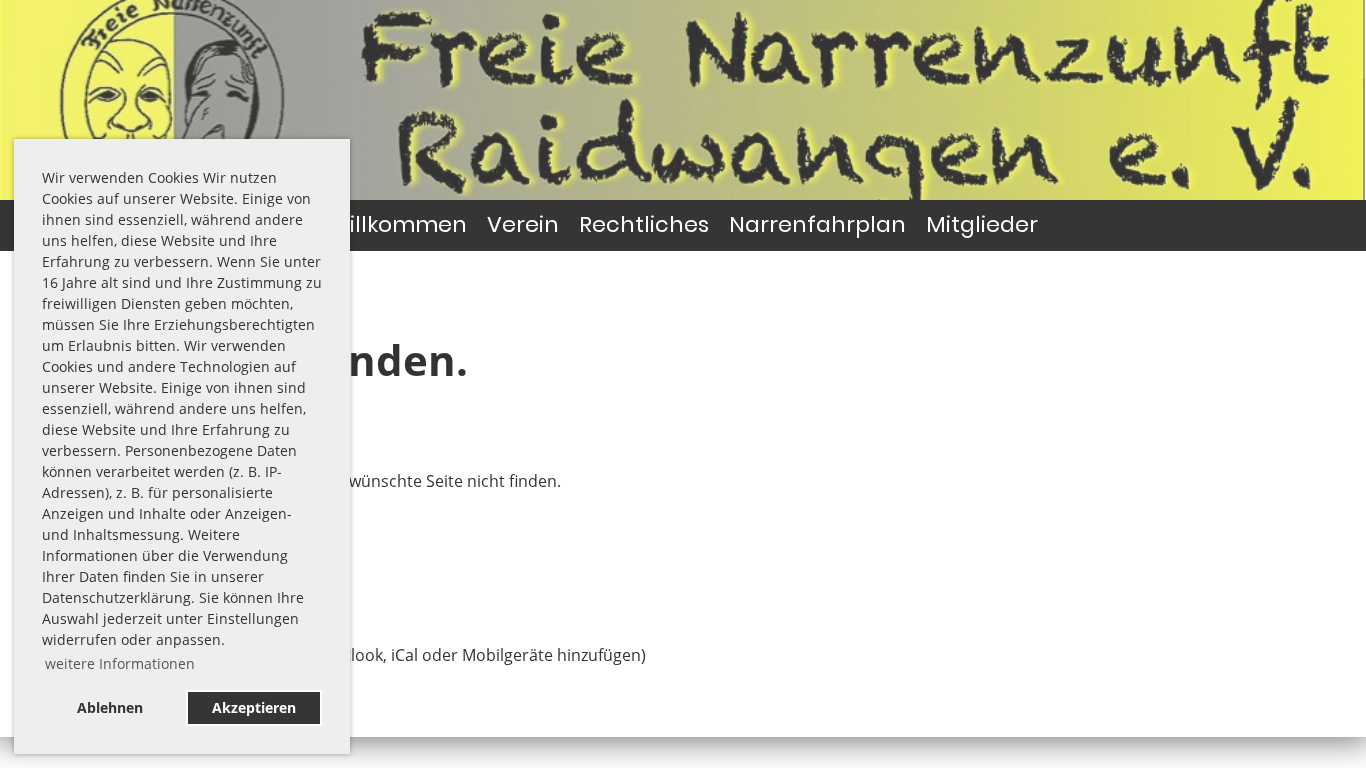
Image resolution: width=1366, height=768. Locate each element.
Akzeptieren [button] (254, 707)
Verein (523, 224)
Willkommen (398, 224)
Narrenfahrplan (817, 224)
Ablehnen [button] (110, 707)
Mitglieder (982, 224)
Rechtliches (644, 224)
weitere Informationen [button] (120, 663)
